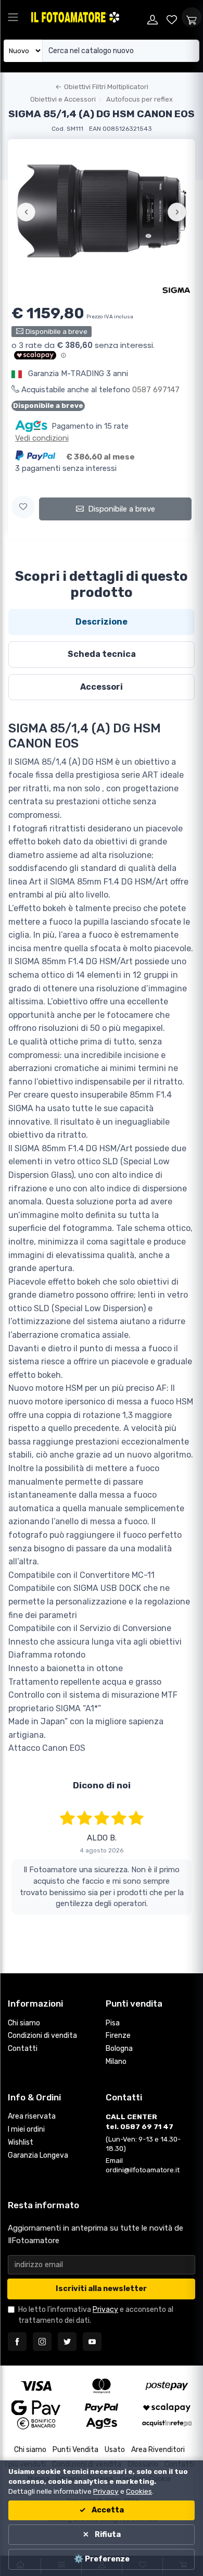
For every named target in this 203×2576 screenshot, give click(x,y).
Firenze (118, 2036)
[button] (23, 507)
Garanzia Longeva (38, 2155)
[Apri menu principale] (13, 17)
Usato (115, 2450)
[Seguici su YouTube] (92, 2342)
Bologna (119, 2049)
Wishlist (21, 2142)
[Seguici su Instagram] (42, 2342)
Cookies (139, 2491)
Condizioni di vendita (42, 2036)
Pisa (113, 2023)
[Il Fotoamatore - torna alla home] (86, 17)
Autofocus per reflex (139, 99)
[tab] (102, 622)
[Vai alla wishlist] (172, 17)
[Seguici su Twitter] (67, 2342)
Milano (116, 2062)
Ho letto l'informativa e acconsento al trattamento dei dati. (96, 2315)
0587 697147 (156, 390)
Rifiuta (107, 2535)
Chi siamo (24, 2023)
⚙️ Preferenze (102, 2559)
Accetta (107, 2510)
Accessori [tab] (102, 687)
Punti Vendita (75, 2450)
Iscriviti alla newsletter (101, 2289)
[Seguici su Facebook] (17, 2342)
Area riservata (32, 2116)
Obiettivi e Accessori (63, 99)
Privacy (105, 2310)
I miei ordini (26, 2129)
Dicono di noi (102, 1785)
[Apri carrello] (192, 17)
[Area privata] (153, 17)
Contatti (23, 2049)
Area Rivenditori (158, 2450)
